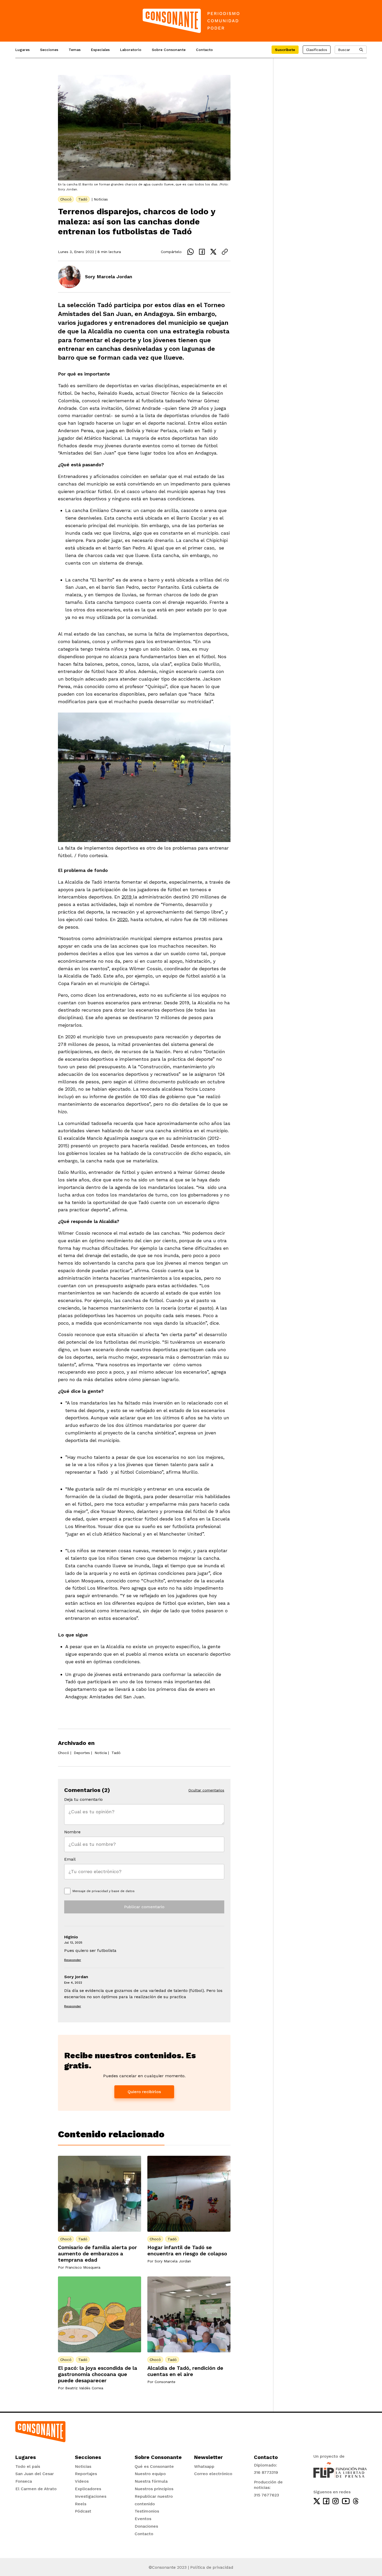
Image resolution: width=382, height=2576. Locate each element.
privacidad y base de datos (113, 1891)
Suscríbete (285, 50)
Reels (81, 2504)
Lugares (22, 50)
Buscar (344, 50)
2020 (122, 919)
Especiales (100, 50)
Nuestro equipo (150, 2474)
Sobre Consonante (169, 50)
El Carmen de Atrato (36, 2489)
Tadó (83, 199)
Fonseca (24, 2481)
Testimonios (147, 2511)
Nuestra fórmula (151, 2481)
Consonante (165, 2382)
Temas (75, 50)
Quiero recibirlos (144, 2092)
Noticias (101, 199)
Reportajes (86, 2474)
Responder (73, 1960)
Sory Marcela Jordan (109, 277)
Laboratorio (131, 50)
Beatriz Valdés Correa (84, 2388)
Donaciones (146, 2526)
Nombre (72, 1832)
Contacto (204, 50)
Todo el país (28, 2466)
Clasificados (317, 50)
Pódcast (83, 2511)
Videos (82, 2481)
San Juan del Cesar (35, 2474)
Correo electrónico (213, 2474)
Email (70, 1859)
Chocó (66, 199)
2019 (127, 897)
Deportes (82, 1753)
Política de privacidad (212, 2567)
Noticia (101, 1753)
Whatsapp (204, 2466)
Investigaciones (91, 2496)
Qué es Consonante (154, 2466)
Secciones (49, 50)
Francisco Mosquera (83, 2267)
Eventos (143, 2519)
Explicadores (88, 2489)
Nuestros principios (154, 2489)
